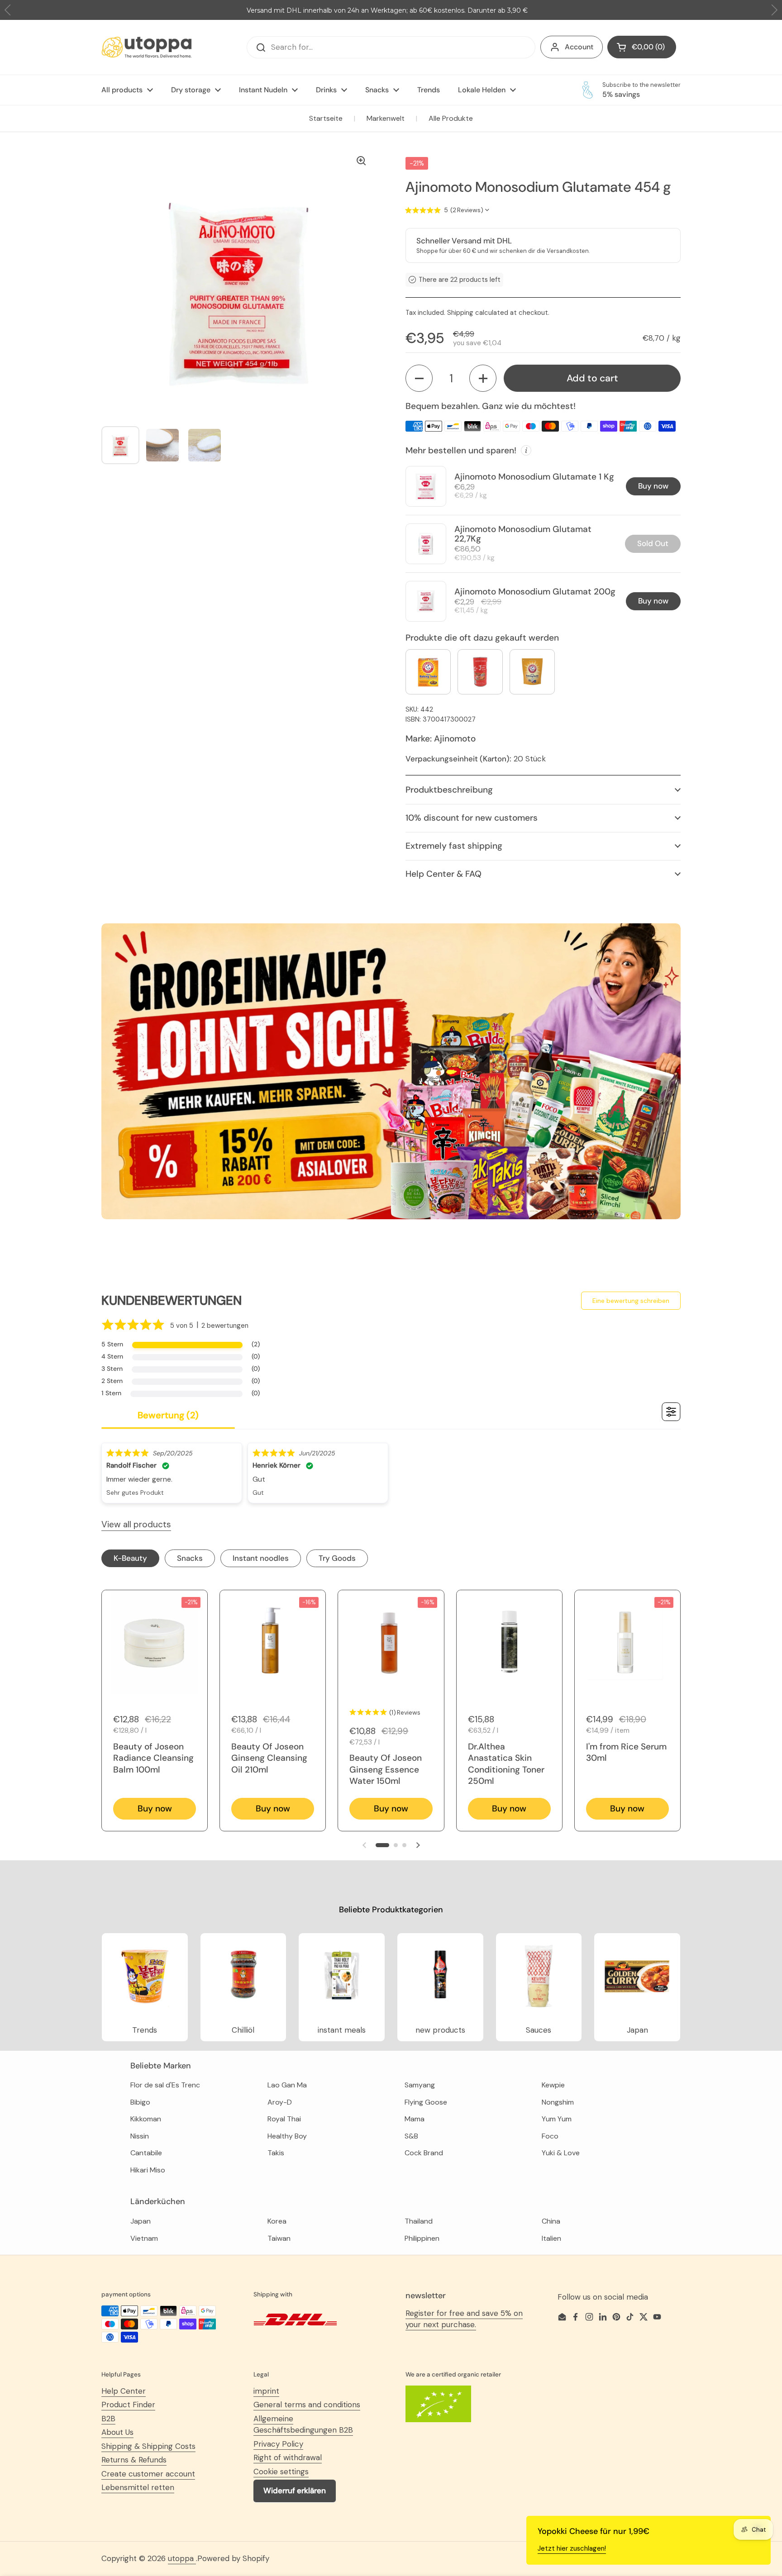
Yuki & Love (561, 2153)
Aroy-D (280, 2102)
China (551, 2221)
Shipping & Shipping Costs (148, 2446)
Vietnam (144, 2238)
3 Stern (112, 1369)
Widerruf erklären (295, 2490)
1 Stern (111, 1393)
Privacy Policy (278, 2444)
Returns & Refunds (134, 2460)
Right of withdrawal (288, 2457)
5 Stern (112, 1344)
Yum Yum (557, 2119)
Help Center (124, 2391)
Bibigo (140, 2102)
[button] (419, 378)
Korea (277, 2221)
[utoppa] (147, 47)
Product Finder (128, 2405)
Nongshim (558, 2102)
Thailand (419, 2221)
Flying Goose (426, 2102)
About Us (117, 2432)
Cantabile (146, 2153)
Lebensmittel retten (138, 2487)
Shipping (460, 313)
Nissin (140, 2136)
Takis (276, 2153)
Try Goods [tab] (337, 1558)
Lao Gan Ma (287, 2085)
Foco (550, 2136)
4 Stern (112, 1356)
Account (579, 47)
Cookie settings (281, 2471)
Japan (141, 2221)
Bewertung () (168, 1415)
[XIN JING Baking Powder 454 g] (480, 672)
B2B (108, 2419)
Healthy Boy (287, 2136)
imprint (266, 2391)
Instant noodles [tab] (261, 1558)
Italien (551, 2238)
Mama (415, 2119)
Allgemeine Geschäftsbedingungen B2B (303, 2424)
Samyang (420, 2085)
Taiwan (279, 2238)
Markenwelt (386, 118)
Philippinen (422, 2238)
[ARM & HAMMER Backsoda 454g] (428, 672)
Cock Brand (424, 2153)
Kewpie (553, 2085)
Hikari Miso (148, 2170)
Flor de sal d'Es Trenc (165, 2085)
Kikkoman (146, 2119)
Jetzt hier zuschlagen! (572, 2548)
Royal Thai (284, 2119)
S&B (411, 2136)
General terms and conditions (307, 2405)
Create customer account (148, 2474)
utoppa (182, 2558)
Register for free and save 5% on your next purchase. (464, 2319)
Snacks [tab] (190, 1558)
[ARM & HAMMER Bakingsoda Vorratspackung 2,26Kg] (532, 672)
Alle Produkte (451, 118)
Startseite (326, 118)
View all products (136, 1524)
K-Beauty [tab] (130, 1558)
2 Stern (112, 1381)
